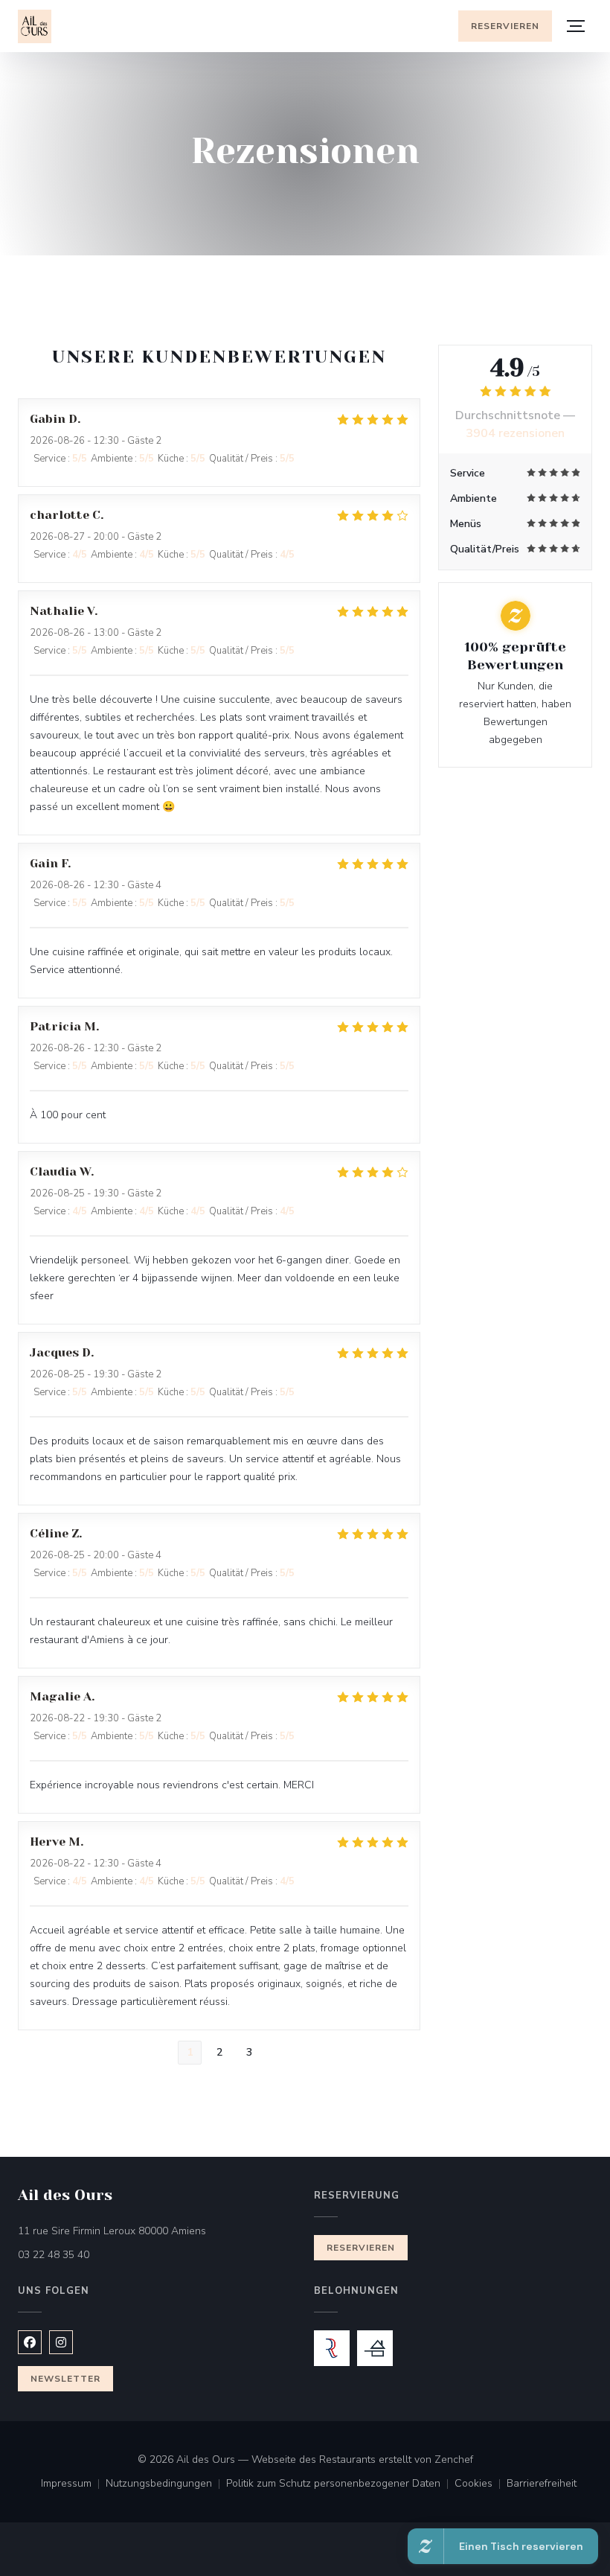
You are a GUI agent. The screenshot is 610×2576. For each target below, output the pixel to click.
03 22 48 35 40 (54, 2255)
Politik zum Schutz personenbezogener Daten (340, 2484)
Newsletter (65, 2379)
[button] (576, 26)
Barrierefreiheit (542, 2484)
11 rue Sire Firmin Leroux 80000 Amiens (157, 2231)
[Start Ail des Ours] (35, 26)
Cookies (481, 2484)
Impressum (73, 2484)
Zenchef (454, 2459)
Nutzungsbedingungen (166, 2484)
